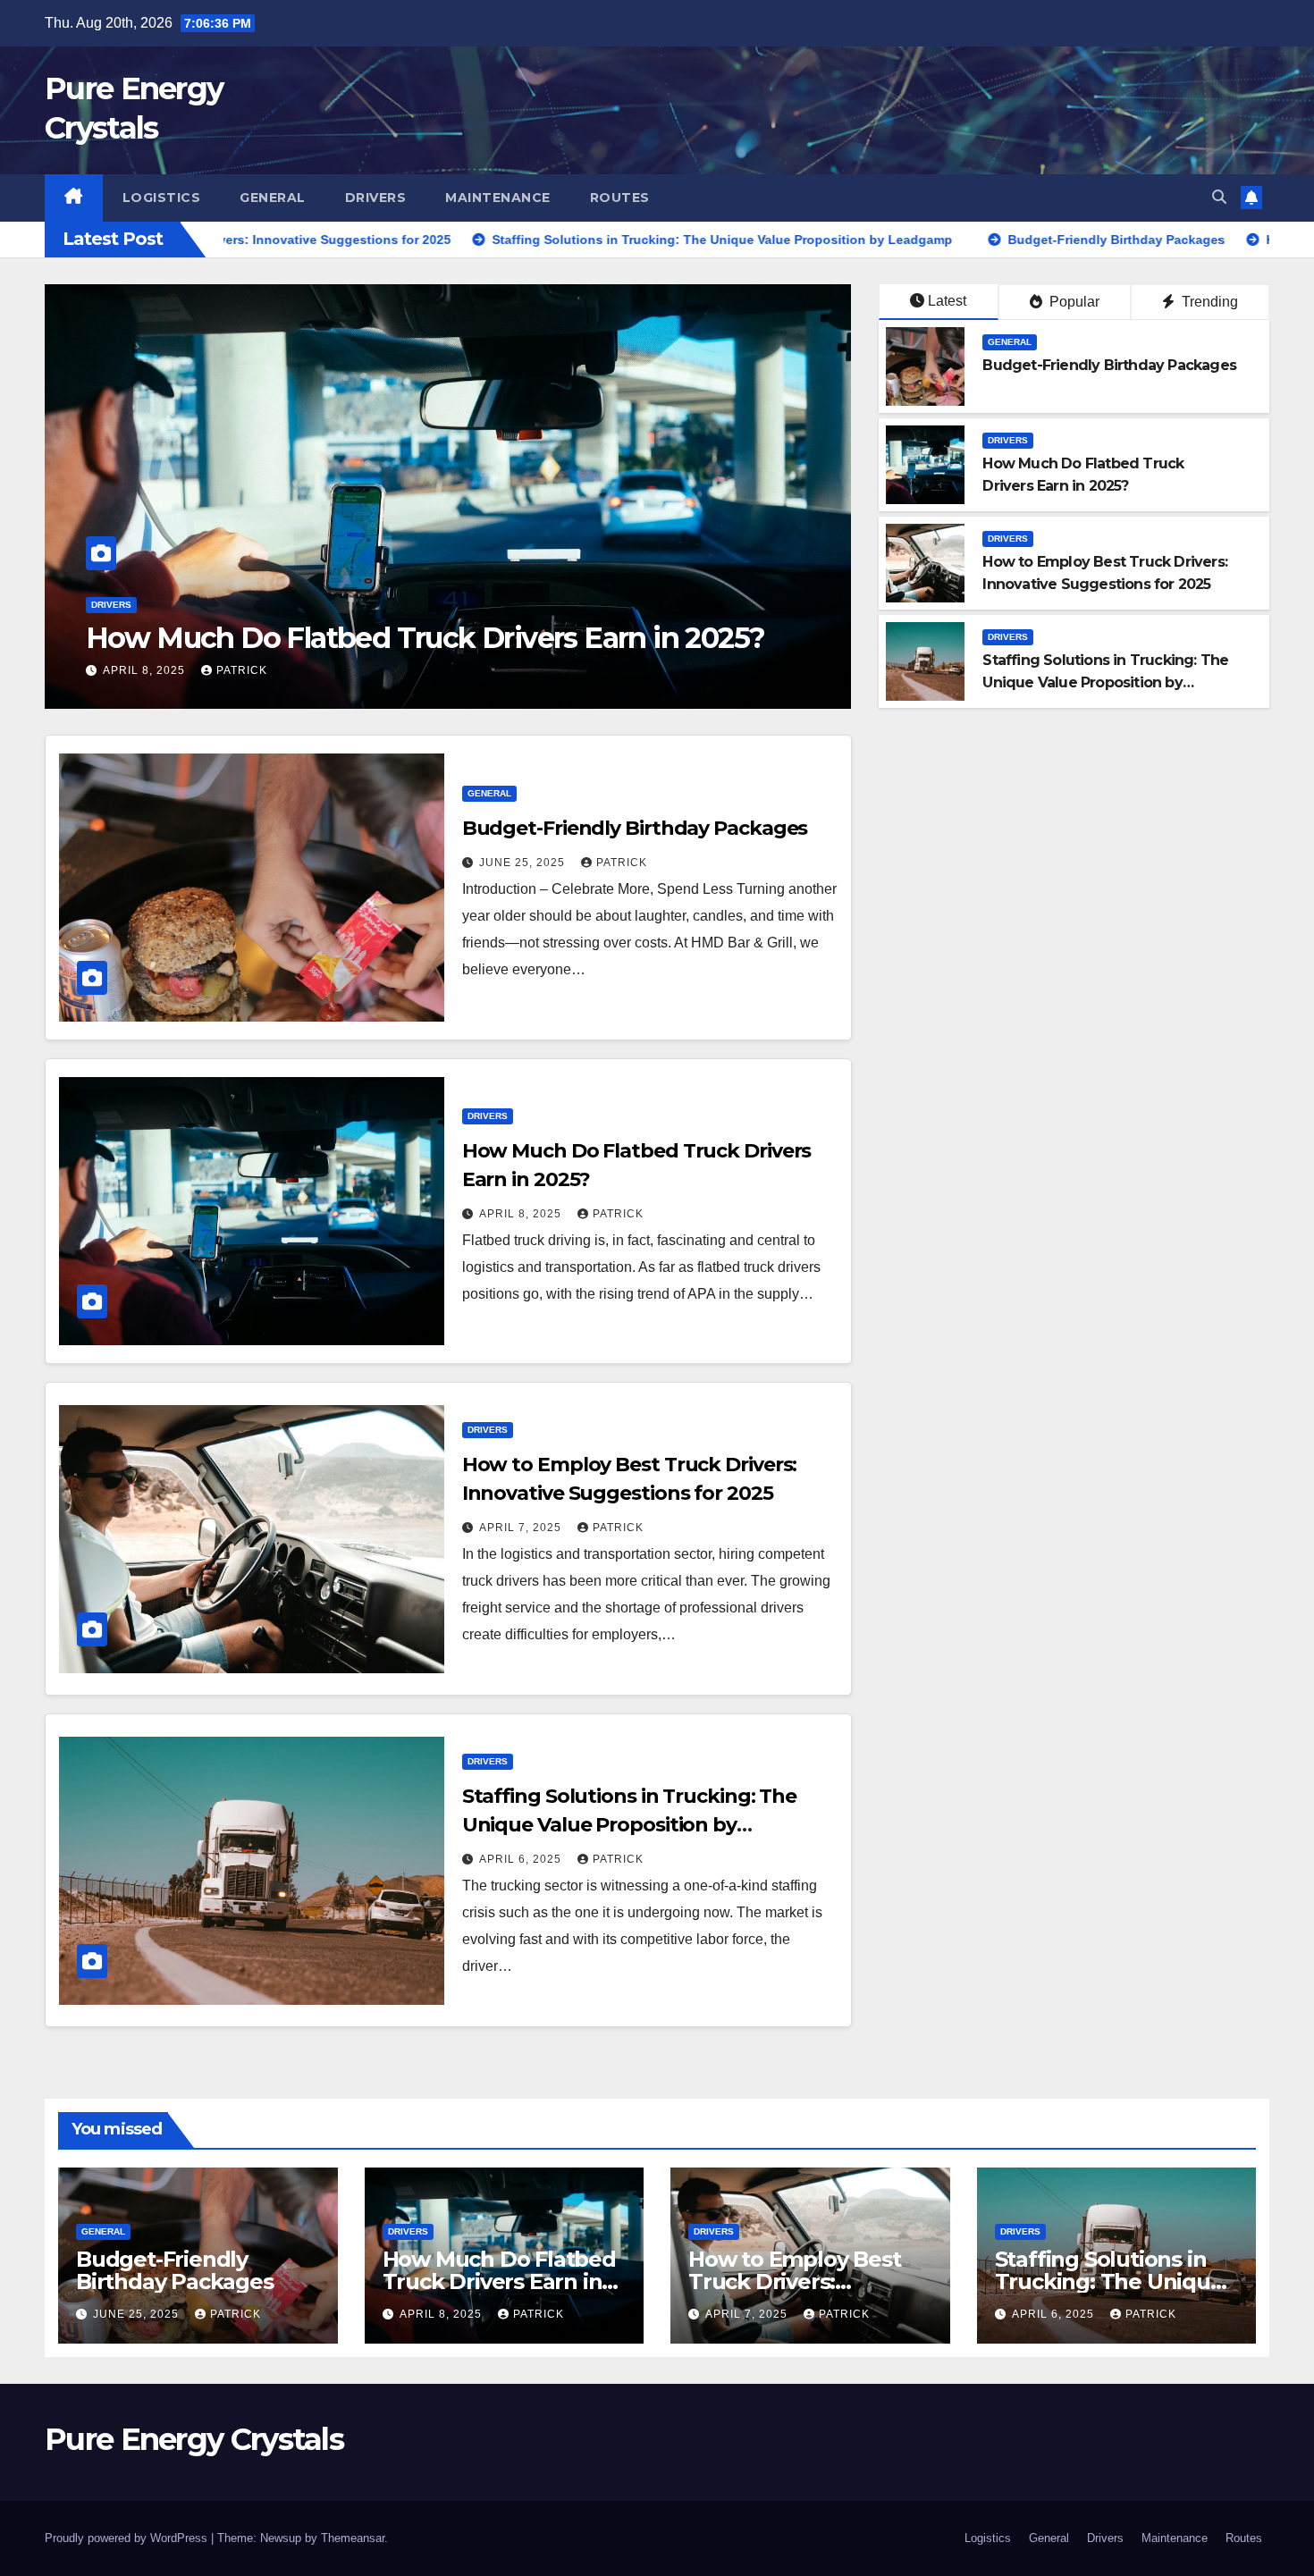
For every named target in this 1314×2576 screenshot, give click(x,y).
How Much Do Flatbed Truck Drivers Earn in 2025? (499, 2281)
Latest (947, 301)
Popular (1073, 302)
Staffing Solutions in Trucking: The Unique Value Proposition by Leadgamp (1105, 682)
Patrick (242, 670)
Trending (1208, 302)
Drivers (376, 198)
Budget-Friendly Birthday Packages (1109, 365)
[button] (1219, 197)
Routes (620, 198)
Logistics (162, 198)
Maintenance (498, 198)
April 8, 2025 (522, 1214)
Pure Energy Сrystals (194, 2439)
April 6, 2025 (522, 1859)
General (273, 198)
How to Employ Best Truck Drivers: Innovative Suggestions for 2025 (396, 621)
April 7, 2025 (146, 670)
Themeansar (353, 2538)
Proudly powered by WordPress (128, 2538)
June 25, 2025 (524, 863)
